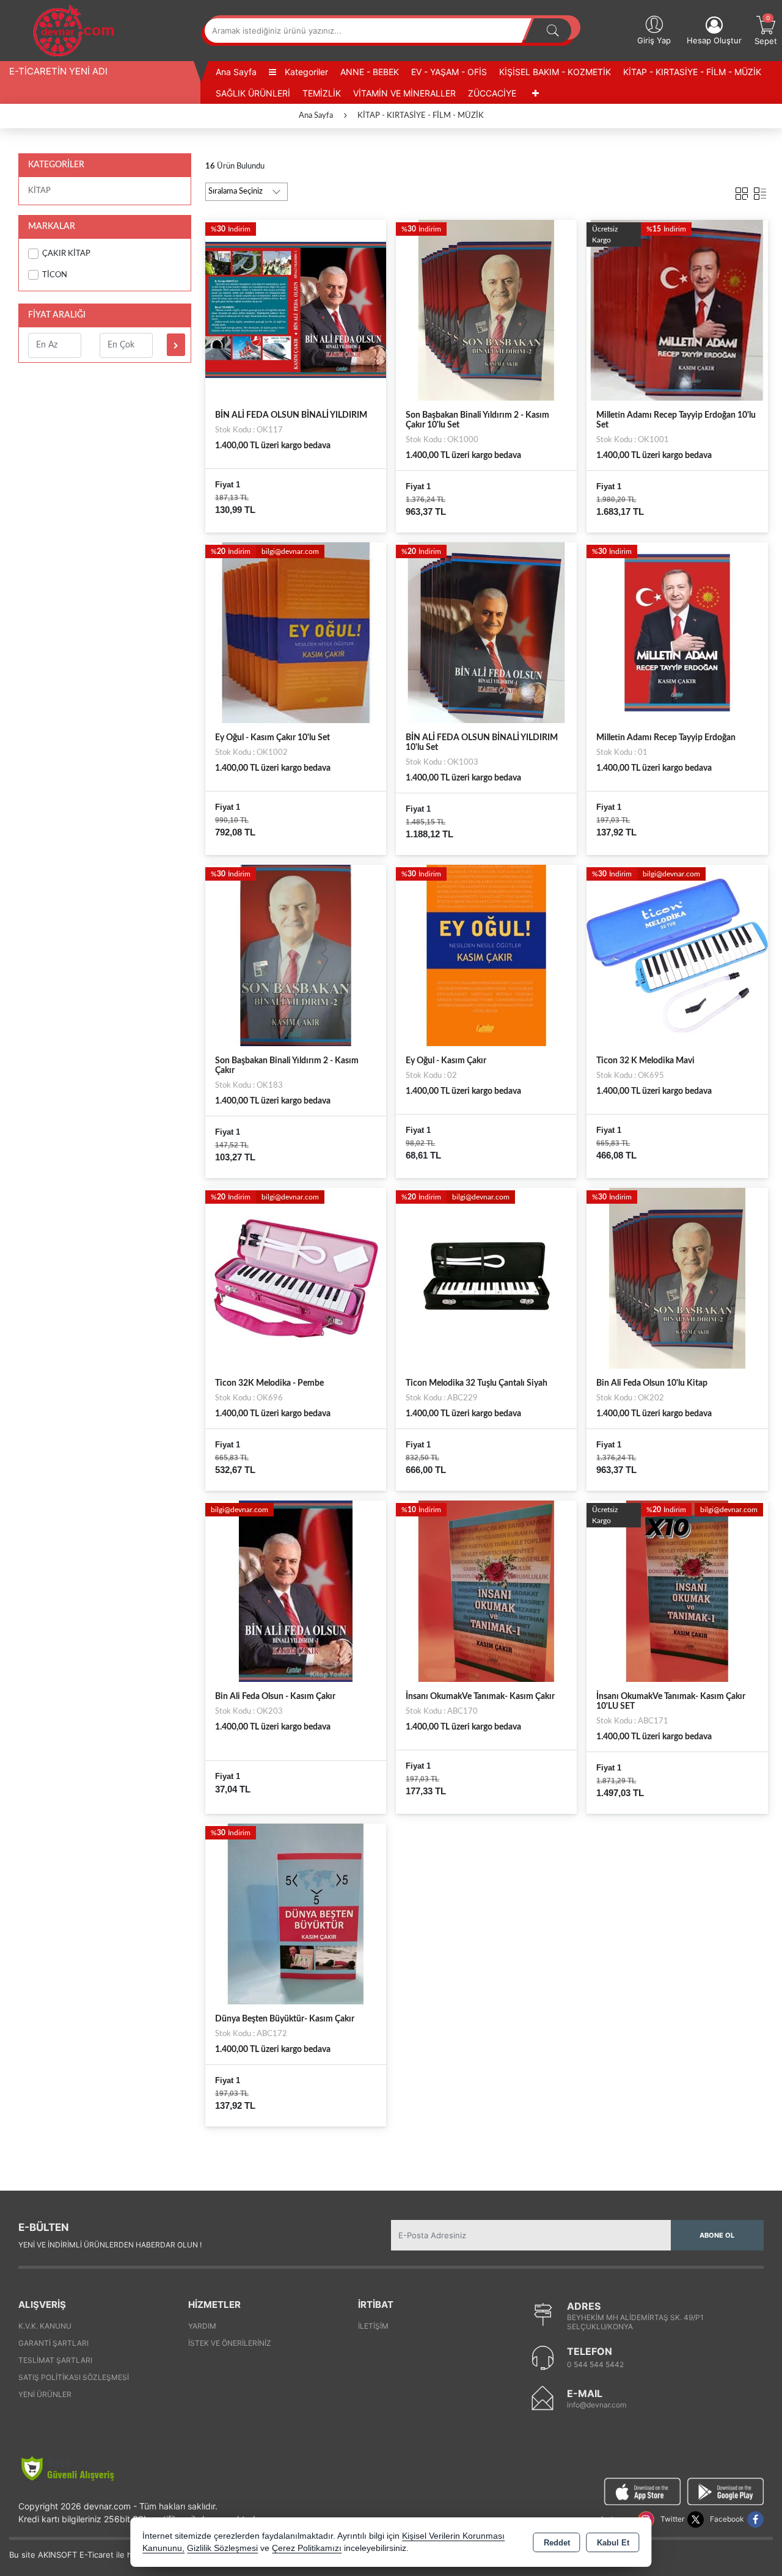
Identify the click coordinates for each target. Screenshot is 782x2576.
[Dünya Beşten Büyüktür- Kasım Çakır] (296, 1913)
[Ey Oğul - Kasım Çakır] (486, 955)
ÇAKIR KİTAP (66, 254)
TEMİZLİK (322, 93)
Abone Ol (717, 2235)
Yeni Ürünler (45, 2394)
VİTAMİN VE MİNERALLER (404, 93)
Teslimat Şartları (55, 2360)
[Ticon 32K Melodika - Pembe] (296, 1278)
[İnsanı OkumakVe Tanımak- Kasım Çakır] (486, 1591)
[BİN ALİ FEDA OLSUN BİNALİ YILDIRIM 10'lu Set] (486, 632)
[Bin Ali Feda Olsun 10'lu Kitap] (677, 1278)
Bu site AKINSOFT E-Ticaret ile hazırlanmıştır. (94, 2555)
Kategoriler (305, 72)
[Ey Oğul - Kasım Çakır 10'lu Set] (296, 632)
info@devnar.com (597, 2405)
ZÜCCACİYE (492, 93)
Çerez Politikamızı (307, 2548)
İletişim (373, 2326)
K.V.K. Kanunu (45, 2326)
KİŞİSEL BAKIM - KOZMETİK (555, 72)
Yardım (202, 2326)
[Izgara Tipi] (742, 191)
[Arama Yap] (553, 31)
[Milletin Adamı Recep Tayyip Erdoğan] (677, 632)
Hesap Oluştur (714, 40)
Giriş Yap (654, 40)
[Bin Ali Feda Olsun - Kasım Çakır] (296, 1591)
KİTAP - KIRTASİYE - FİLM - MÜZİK (692, 72)
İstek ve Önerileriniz (230, 2343)
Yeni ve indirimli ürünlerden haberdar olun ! (110, 2245)
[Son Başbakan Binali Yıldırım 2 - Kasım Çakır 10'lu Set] (486, 310)
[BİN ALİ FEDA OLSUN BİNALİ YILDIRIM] (296, 310)
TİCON (55, 275)
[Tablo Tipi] (760, 191)
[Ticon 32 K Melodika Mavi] (677, 955)
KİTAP (39, 191)
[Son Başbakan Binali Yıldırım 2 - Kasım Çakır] (296, 955)
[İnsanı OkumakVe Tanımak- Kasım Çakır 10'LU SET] (677, 1591)
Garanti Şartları (53, 2343)
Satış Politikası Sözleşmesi (74, 2377)
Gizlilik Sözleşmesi (222, 2548)
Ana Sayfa (236, 72)
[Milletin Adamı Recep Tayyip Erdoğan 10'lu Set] (677, 310)
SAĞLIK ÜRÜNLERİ (253, 93)
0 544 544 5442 (595, 2364)
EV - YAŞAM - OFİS (449, 72)
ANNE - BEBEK (370, 72)
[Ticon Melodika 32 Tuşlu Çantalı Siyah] (486, 1278)
